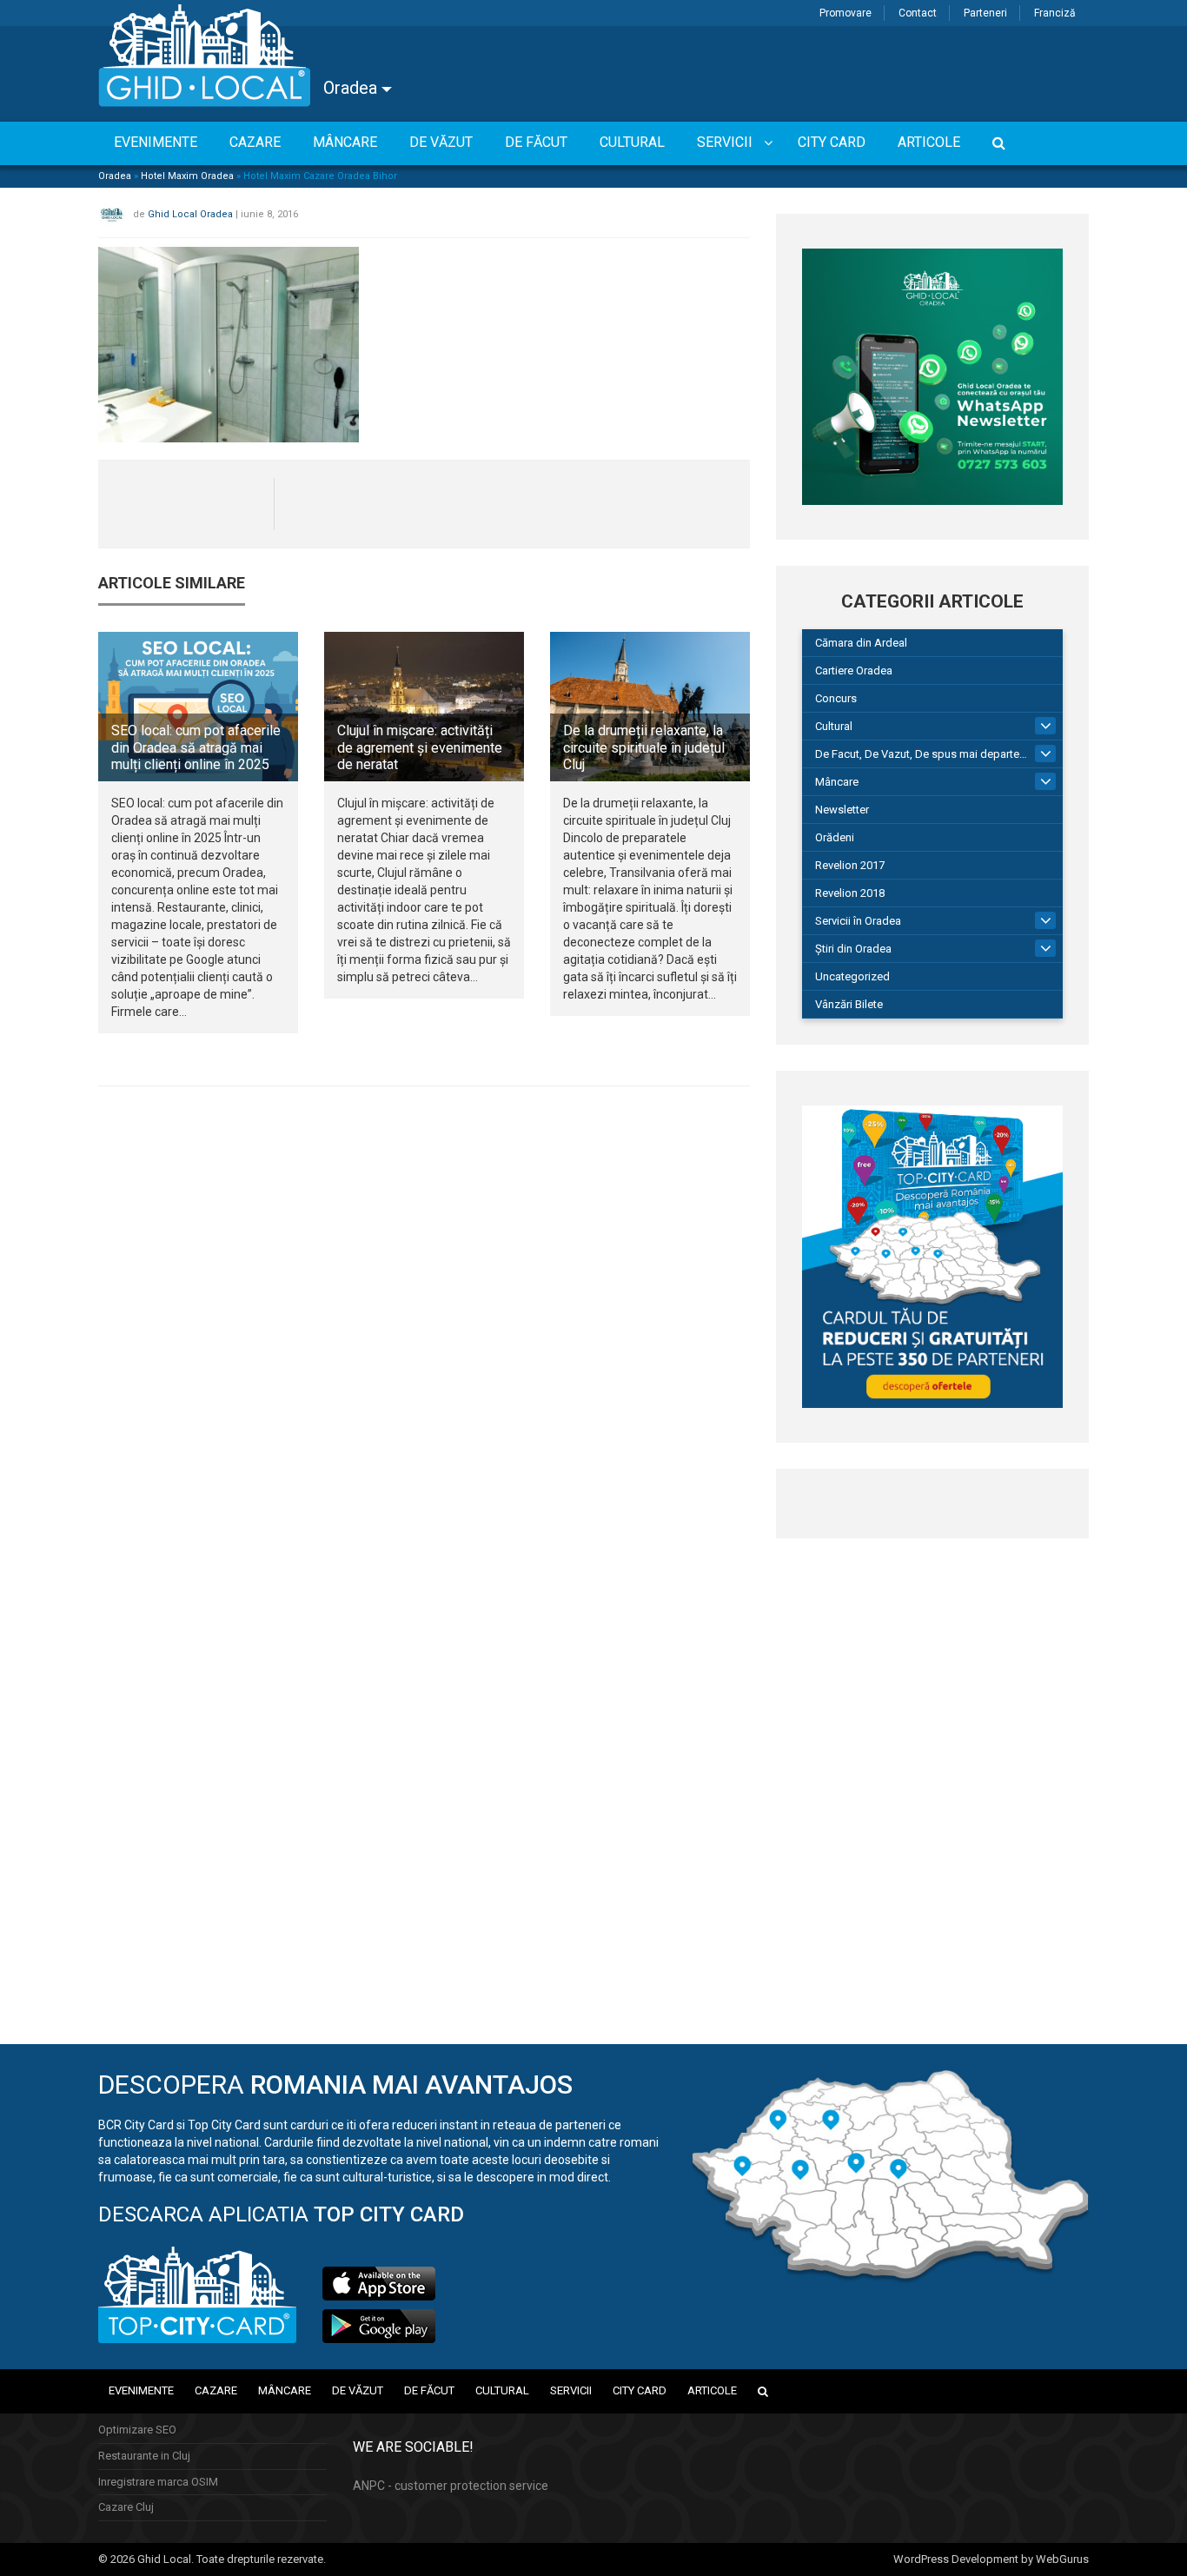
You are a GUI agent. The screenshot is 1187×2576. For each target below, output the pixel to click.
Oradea (352, 88)
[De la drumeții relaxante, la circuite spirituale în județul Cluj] (650, 707)
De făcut (429, 2390)
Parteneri (985, 13)
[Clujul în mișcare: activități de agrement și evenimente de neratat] (424, 707)
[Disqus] (424, 1338)
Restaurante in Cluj (144, 2456)
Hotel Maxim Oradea (187, 176)
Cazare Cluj (126, 2507)
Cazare (216, 2390)
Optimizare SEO (137, 2430)
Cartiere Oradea (854, 671)
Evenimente (141, 2390)
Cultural (834, 726)
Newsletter (842, 810)
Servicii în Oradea (858, 921)
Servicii (571, 2390)
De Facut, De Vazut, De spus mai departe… (921, 754)
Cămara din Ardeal (861, 643)
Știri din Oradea (853, 949)
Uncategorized (852, 976)
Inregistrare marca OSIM (158, 2482)
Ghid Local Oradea (190, 214)
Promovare (845, 13)
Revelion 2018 (850, 893)
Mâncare (837, 782)
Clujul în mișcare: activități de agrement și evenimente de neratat (420, 747)
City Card (640, 2390)
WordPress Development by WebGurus (991, 2559)
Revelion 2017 (850, 865)
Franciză (1055, 13)
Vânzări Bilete (849, 1004)
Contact (918, 13)
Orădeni (835, 837)
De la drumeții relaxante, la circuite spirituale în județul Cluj (644, 747)
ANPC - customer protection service (451, 2486)
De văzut (358, 2390)
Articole (712, 2390)
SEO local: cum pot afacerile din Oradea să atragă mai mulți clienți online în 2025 (196, 747)
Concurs (836, 698)
